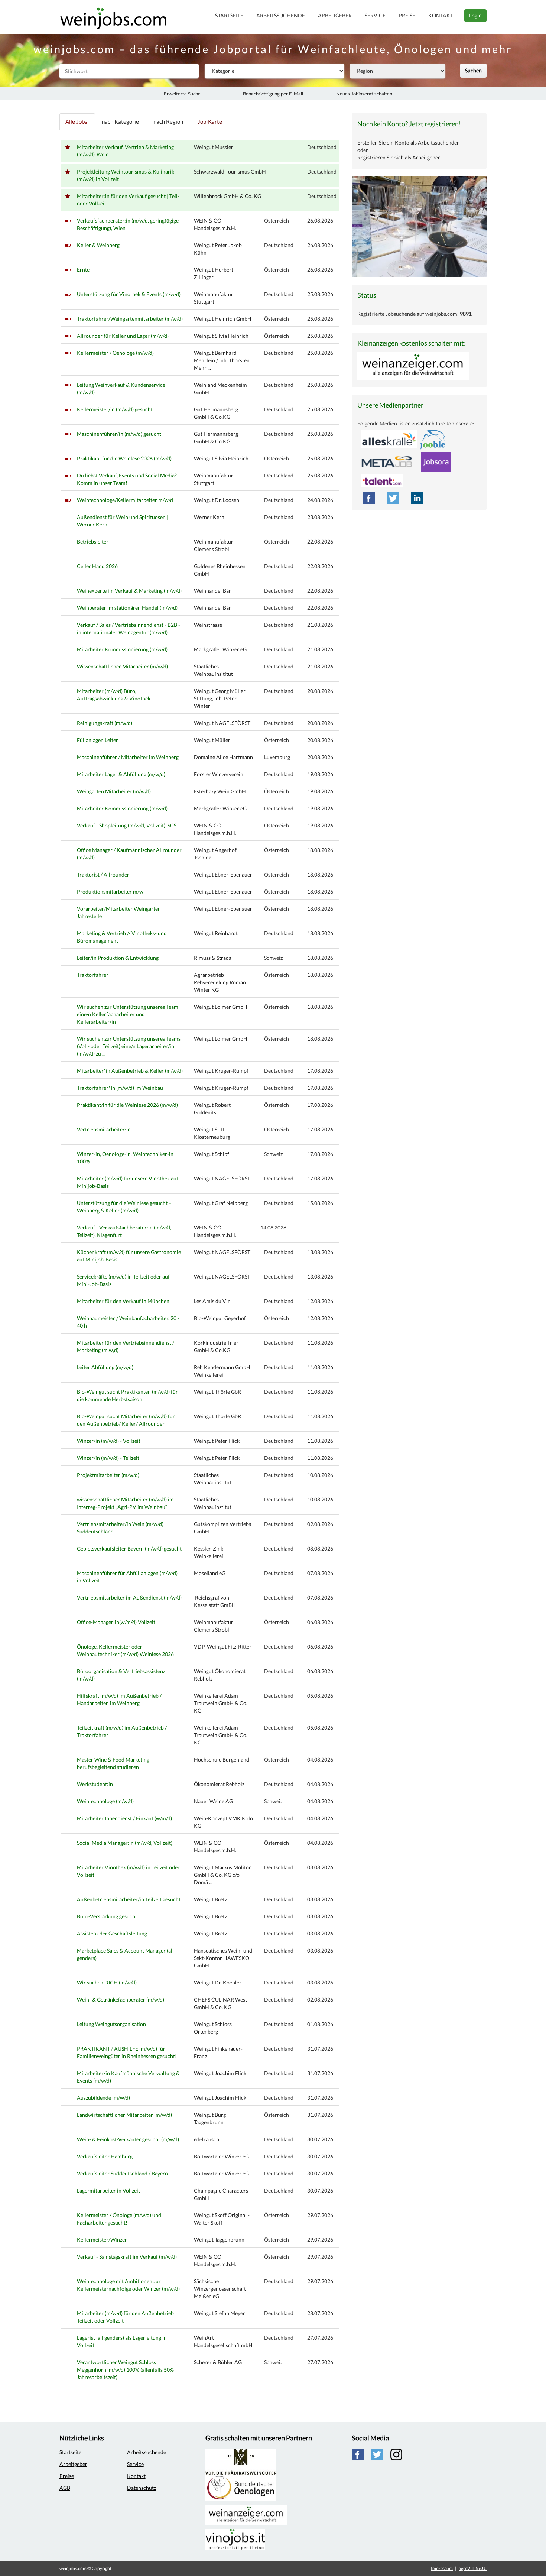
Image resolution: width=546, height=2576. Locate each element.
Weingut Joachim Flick (220, 2073)
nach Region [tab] (168, 121)
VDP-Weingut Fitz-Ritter (223, 1647)
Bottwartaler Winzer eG (221, 2156)
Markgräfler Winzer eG (220, 649)
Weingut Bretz (210, 1899)
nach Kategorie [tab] (120, 121)
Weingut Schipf (212, 1154)
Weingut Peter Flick (217, 1441)
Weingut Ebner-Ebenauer (223, 874)
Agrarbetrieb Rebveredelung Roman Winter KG (220, 982)
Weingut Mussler (214, 147)
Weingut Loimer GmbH (221, 1007)
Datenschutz (142, 2488)
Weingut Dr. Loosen (217, 500)
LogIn (475, 15)
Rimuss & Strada (213, 958)
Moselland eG (210, 1573)
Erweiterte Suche (182, 94)
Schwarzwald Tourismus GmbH (230, 171)
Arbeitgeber (335, 15)
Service (375, 15)
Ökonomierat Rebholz (219, 1784)
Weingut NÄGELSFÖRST (222, 723)
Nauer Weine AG (213, 1801)
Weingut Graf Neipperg (221, 1203)
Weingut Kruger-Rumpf (221, 1071)
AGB (65, 2488)
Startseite (229, 15)
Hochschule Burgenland (222, 1760)
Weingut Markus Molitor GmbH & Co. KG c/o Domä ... (222, 1875)
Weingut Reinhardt (216, 933)
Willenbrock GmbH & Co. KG (227, 196)
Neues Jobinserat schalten (364, 94)
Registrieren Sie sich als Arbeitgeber (399, 157)
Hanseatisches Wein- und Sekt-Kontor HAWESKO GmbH (223, 1958)
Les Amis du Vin (212, 1301)
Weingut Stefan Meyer (220, 2313)
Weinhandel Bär (212, 591)
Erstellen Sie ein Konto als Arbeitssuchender (408, 142)
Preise (407, 15)
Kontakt (441, 15)
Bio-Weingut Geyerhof (220, 1318)
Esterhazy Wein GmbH (220, 791)
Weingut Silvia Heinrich (221, 336)
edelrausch (207, 2139)
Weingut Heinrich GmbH (223, 319)
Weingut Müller (212, 740)
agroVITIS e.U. (473, 2568)
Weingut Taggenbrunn (219, 2240)
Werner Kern (209, 517)
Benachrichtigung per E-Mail (273, 94)
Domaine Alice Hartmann (223, 757)
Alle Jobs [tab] (76, 121)
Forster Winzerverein (219, 774)
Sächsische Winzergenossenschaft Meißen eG (220, 2289)
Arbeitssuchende (281, 15)
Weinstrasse (208, 625)
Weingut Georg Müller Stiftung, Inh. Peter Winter (220, 698)
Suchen (473, 70)
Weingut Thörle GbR (217, 1392)
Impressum (442, 2568)
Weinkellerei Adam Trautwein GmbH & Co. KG (221, 1703)
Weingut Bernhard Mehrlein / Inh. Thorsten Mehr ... (222, 360)
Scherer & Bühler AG (218, 2362)
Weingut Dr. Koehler (218, 1982)
